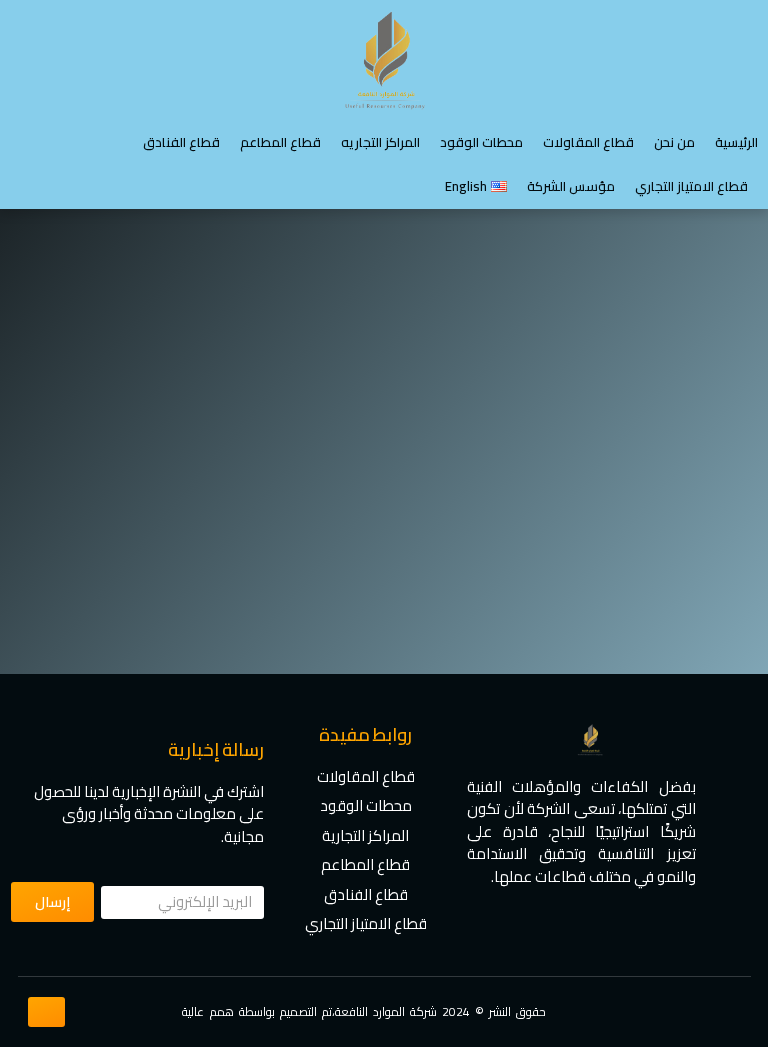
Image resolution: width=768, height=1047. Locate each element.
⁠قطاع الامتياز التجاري (691, 186)
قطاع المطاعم (280, 142)
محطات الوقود (481, 142)
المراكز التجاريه (380, 142)
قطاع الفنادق (181, 142)
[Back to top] (46, 1012)
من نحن (674, 142)
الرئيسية (736, 142)
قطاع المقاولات (588, 142)
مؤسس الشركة (571, 186)
